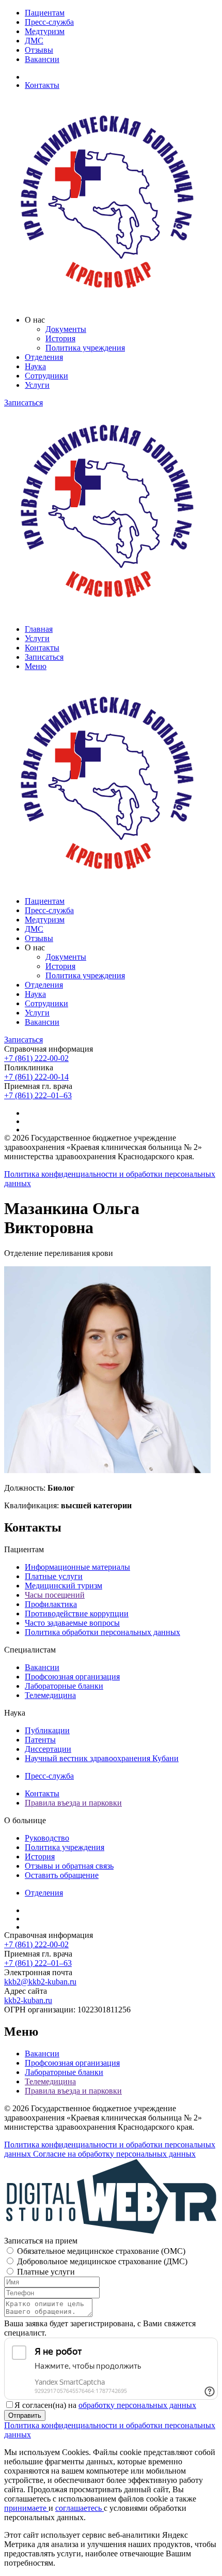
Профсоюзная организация (72, 1677)
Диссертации (48, 1749)
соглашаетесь (80, 2508)
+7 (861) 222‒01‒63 (38, 1095)
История (60, 338)
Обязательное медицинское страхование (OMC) (101, 2251)
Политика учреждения (85, 348)
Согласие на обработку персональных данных (114, 2154)
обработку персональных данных (137, 2405)
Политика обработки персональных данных (102, 1632)
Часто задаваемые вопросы (72, 1623)
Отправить (25, 2415)
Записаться (23, 403)
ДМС (34, 41)
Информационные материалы (77, 1567)
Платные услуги (54, 1576)
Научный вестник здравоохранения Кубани (102, 1758)
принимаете (26, 2508)
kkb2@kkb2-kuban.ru (40, 1982)
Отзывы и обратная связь (69, 1866)
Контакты (42, 85)
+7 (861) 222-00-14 (36, 1077)
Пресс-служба (49, 22)
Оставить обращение (62, 1875)
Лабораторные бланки (64, 1686)
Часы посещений (55, 1595)
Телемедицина (50, 1695)
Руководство (47, 1838)
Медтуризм (45, 31)
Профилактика (51, 1604)
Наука (35, 366)
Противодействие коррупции (77, 1613)
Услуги (37, 385)
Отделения (44, 357)
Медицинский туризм (64, 1586)
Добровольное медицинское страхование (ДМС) (102, 2261)
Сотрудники (46, 376)
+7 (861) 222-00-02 (36, 1058)
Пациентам (45, 13)
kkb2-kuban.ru (28, 2000)
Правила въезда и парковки (73, 1803)
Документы (66, 329)
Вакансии (42, 59)
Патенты (40, 1740)
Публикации (47, 1730)
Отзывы (39, 50)
